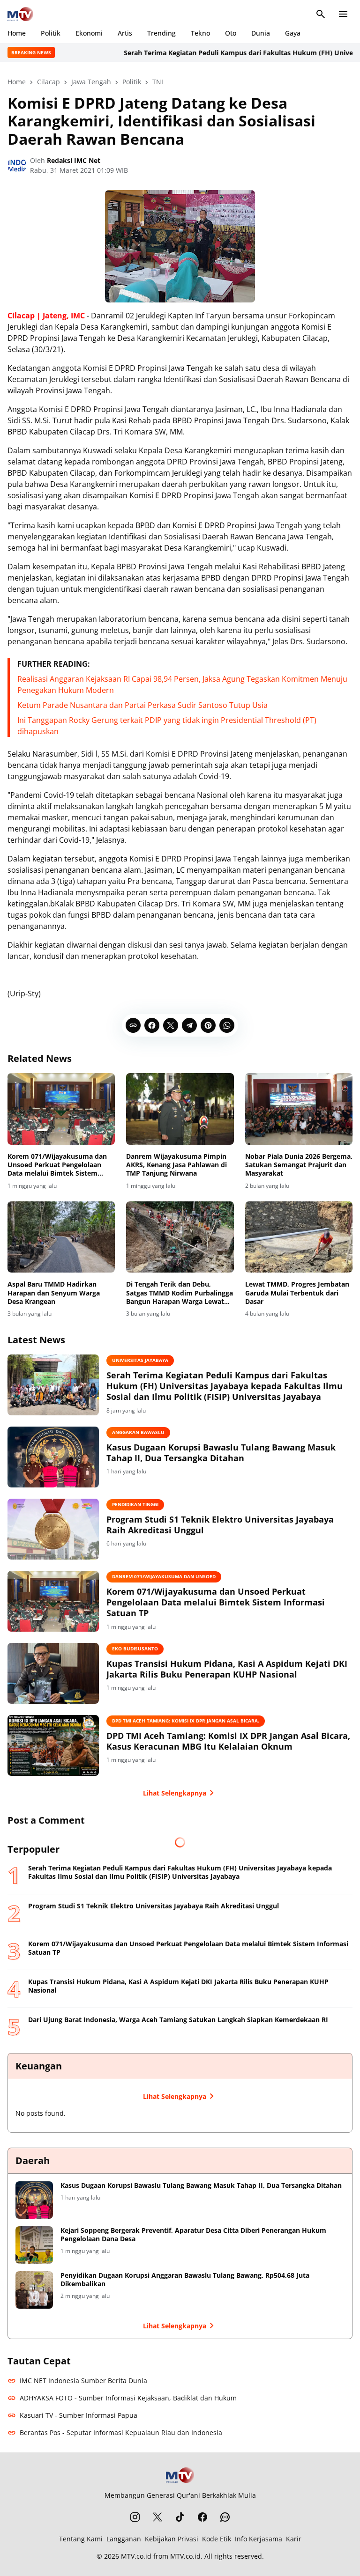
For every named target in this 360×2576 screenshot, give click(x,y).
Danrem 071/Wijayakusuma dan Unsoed (164, 1576)
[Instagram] (135, 2517)
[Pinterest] (208, 1025)
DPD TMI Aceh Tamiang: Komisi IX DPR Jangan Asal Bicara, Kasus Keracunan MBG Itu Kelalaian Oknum (228, 1741)
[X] (171, 1025)
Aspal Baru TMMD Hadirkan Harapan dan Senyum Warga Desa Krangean (54, 1293)
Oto (231, 33)
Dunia (261, 33)
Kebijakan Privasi (172, 2539)
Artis (125, 33)
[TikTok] (180, 2517)
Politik (51, 33)
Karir (294, 2539)
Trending (161, 33)
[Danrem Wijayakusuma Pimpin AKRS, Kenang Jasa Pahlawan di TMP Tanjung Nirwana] (180, 1109)
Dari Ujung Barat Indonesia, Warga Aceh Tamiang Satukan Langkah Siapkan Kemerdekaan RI (178, 2020)
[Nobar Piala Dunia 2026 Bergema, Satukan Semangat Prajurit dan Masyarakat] (299, 1109)
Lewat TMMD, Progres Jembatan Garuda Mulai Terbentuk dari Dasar (297, 1293)
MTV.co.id (136, 2556)
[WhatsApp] (227, 1025)
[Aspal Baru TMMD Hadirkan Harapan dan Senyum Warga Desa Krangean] (61, 1237)
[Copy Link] (133, 1025)
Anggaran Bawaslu (138, 1432)
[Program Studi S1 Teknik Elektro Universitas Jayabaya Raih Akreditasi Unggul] (53, 1529)
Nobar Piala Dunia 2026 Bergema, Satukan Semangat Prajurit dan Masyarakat (299, 1165)
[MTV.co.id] (20, 14)
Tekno (200, 33)
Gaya (293, 33)
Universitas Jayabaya (140, 1360)
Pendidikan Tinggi (135, 1504)
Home (17, 33)
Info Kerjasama (259, 2539)
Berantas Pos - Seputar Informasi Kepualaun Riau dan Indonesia (121, 2432)
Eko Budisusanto (135, 1649)
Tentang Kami (81, 2539)
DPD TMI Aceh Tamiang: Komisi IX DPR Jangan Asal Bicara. (186, 1721)
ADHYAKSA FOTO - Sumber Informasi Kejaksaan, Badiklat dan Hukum (128, 2398)
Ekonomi (89, 33)
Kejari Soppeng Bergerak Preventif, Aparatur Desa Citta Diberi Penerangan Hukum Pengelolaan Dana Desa (193, 2235)
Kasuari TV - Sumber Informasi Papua (79, 2415)
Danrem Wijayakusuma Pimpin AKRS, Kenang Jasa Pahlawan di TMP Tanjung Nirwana (176, 1165)
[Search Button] (321, 14)
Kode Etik (217, 2539)
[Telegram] (189, 1025)
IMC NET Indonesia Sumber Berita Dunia (83, 2381)
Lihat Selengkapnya (175, 1793)
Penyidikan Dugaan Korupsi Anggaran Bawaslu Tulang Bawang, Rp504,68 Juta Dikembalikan (185, 2280)
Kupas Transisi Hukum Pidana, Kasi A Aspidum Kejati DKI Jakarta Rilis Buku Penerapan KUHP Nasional (227, 1669)
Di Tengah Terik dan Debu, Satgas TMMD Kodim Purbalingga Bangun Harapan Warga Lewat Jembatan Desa (180, 1293)
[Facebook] (152, 1025)
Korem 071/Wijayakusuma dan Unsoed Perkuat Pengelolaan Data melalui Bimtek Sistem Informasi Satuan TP (57, 1165)
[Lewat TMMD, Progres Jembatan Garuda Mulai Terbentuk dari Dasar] (299, 1237)
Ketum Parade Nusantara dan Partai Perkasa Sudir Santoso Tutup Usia (142, 705)
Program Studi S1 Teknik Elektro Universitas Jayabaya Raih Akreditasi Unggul (220, 1525)
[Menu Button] (343, 14)
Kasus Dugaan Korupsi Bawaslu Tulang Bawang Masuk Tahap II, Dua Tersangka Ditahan (221, 1453)
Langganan (124, 2539)
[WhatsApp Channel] (225, 2517)
